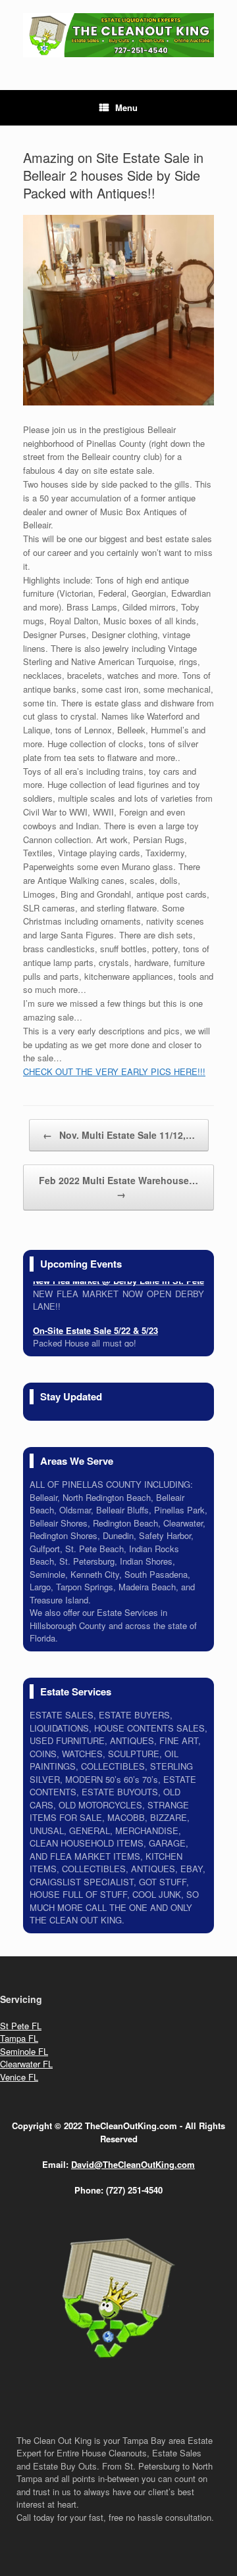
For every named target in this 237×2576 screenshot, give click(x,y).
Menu (126, 107)
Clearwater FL (26, 2064)
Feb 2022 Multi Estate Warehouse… (118, 1187)
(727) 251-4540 (134, 2190)
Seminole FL (24, 2051)
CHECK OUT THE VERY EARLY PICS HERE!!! (114, 1071)
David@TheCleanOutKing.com (133, 2164)
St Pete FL (21, 2026)
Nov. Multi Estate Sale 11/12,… (119, 1135)
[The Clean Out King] (118, 35)
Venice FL (19, 2077)
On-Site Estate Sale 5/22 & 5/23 (95, 1327)
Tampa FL (19, 2038)
